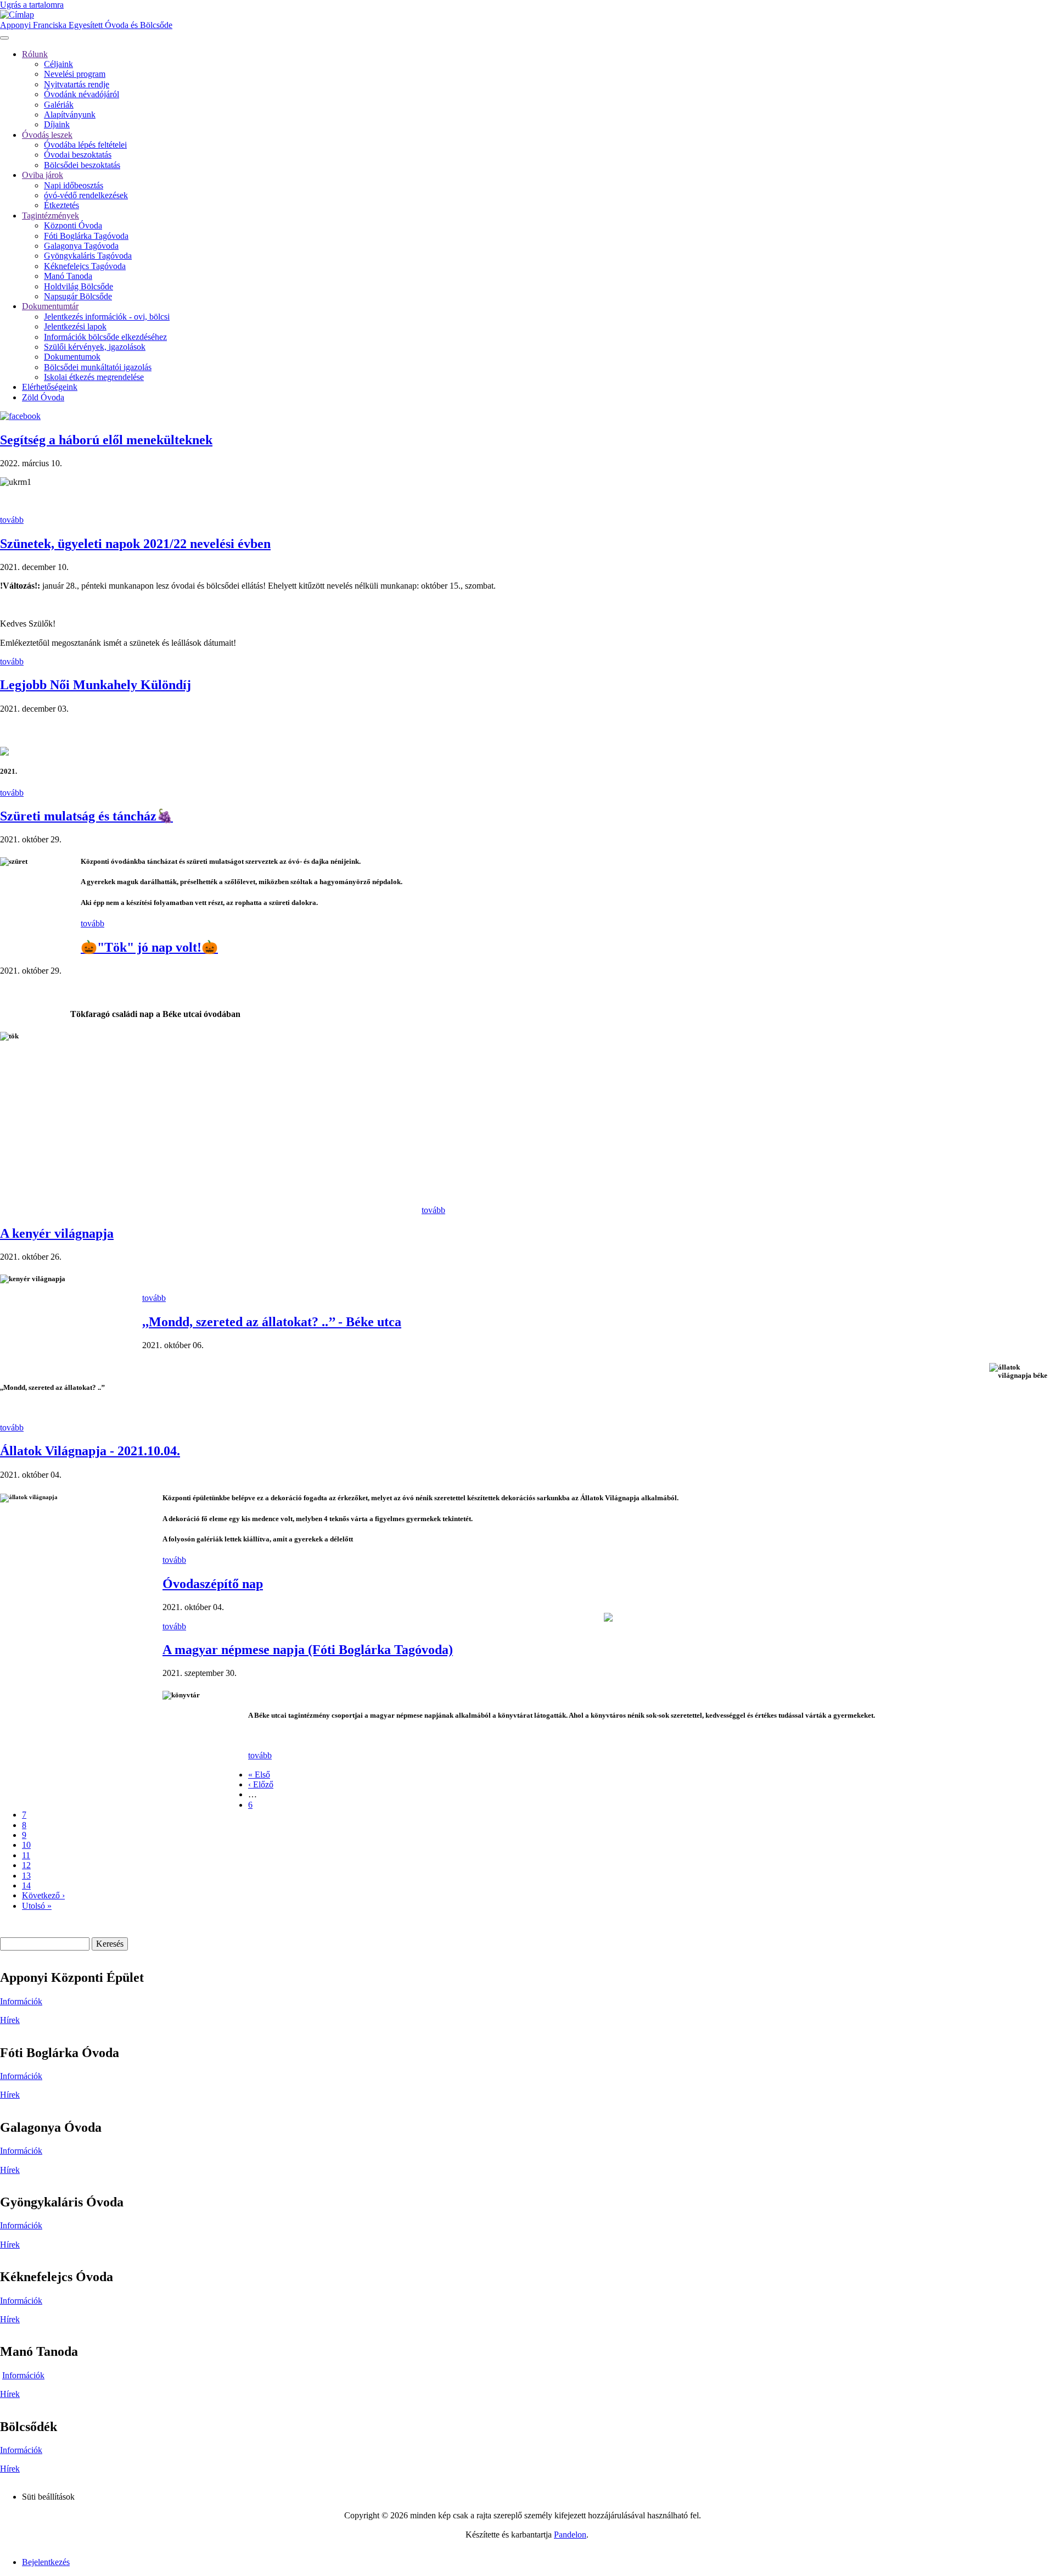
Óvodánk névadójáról (82, 94)
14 (26, 1885)
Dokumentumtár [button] (50, 306)
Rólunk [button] (35, 54)
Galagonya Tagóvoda (81, 246)
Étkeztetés (61, 205)
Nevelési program (75, 74)
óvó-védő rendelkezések (86, 195)
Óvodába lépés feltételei (85, 145)
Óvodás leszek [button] (47, 135)
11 (26, 1855)
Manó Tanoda (68, 276)
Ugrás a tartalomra (32, 5)
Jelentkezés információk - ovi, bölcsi (107, 317)
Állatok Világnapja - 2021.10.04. (90, 1451)
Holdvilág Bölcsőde (79, 286)
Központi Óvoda (73, 225)
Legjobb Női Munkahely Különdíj (96, 685)
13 (26, 1876)
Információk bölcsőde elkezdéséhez (105, 337)
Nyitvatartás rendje (77, 84)
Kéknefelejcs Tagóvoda (85, 266)
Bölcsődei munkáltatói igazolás (98, 367)
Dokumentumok (72, 357)
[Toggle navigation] (4, 38)
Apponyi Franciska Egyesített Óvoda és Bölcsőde (86, 25)
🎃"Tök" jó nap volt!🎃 (149, 947)
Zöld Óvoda (43, 397)
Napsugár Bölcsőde (78, 296)
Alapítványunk (70, 114)
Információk (21, 2001)
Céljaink (58, 64)
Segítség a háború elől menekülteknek (106, 440)
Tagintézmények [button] (51, 216)
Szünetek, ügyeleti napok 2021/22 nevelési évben (135, 544)
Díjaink (57, 124)
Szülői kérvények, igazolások (95, 347)
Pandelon (570, 2535)
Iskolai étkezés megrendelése (94, 377)
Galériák (59, 105)
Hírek (10, 2020)
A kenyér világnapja (57, 1233)
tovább (12, 520)
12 (26, 1865)
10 (26, 1845)
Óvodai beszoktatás (78, 155)
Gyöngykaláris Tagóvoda (88, 256)
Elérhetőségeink (50, 387)
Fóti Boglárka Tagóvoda (86, 236)
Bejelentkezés (46, 2562)
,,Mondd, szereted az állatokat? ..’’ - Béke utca (272, 1322)
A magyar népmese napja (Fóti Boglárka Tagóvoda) (308, 1650)
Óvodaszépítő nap (213, 1584)
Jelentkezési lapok (75, 326)
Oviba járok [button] (43, 175)
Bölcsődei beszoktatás (82, 165)
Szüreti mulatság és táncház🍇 (86, 816)
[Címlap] (17, 15)
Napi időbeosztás (74, 185)
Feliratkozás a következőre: (4, 1924)
